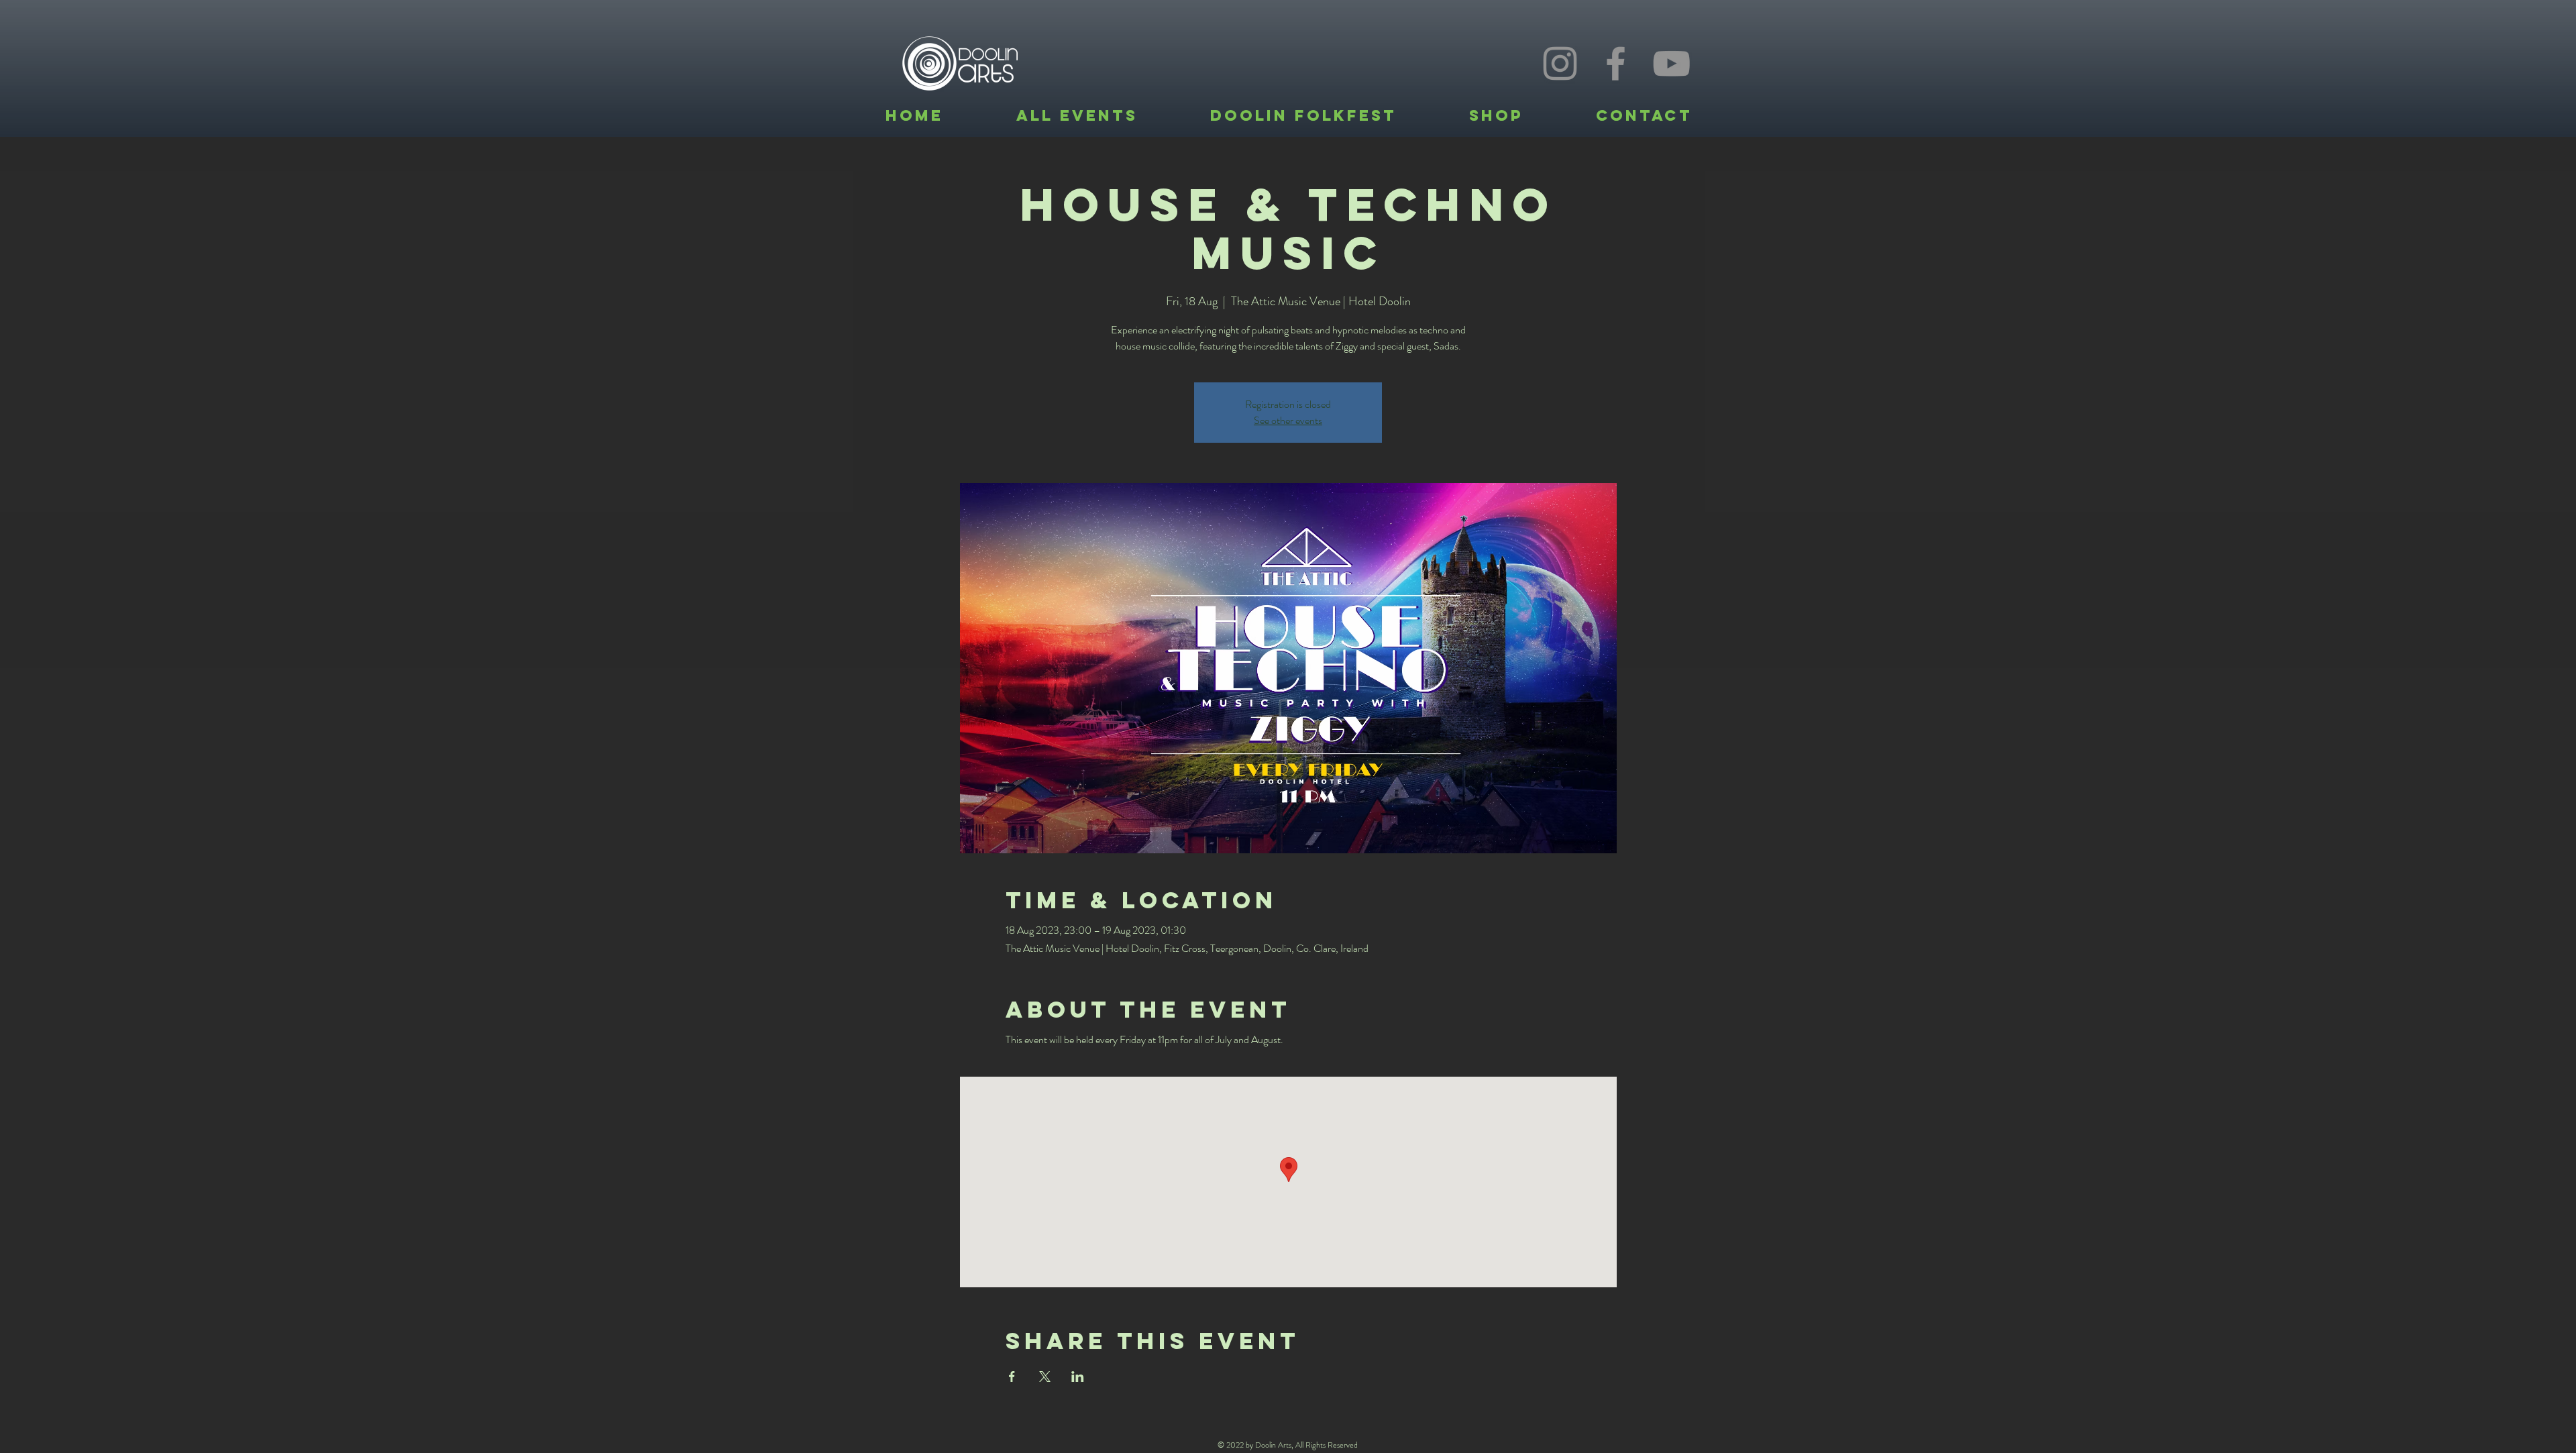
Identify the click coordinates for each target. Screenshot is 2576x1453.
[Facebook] (1616, 63)
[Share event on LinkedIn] (1078, 1377)
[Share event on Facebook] (1012, 1377)
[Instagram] (1560, 63)
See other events (1288, 420)
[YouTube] (1671, 63)
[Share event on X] (1045, 1377)
